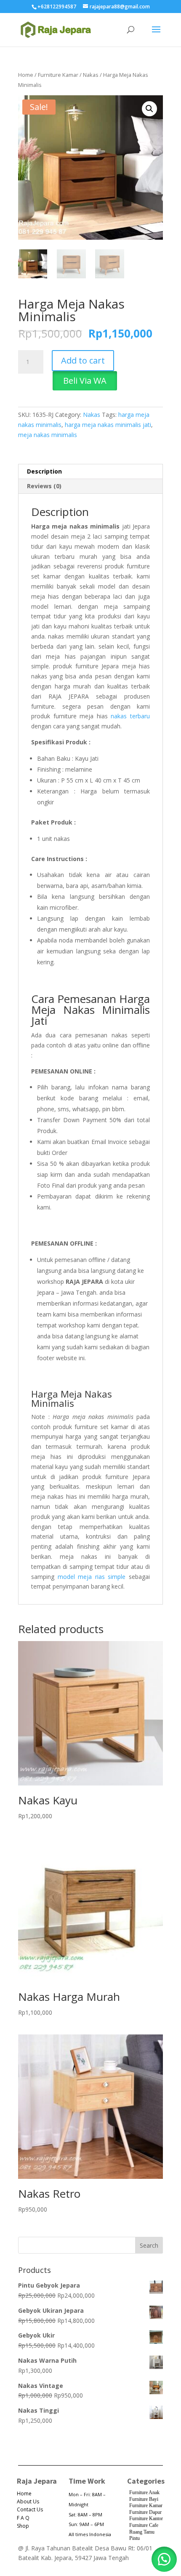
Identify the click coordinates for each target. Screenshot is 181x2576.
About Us (28, 2501)
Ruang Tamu (142, 2532)
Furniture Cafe (144, 2525)
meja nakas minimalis (48, 435)
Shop (23, 2526)
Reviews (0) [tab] (44, 486)
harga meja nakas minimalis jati (108, 425)
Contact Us (30, 2509)
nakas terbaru (130, 716)
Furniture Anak (144, 2492)
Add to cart (83, 360)
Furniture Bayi (144, 2499)
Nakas (91, 75)
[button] (149, 109)
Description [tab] (44, 471)
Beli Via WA (85, 381)
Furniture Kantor (146, 2518)
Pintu (134, 2538)
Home (26, 75)
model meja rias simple (92, 1577)
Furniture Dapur (145, 2512)
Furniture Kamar (58, 75)
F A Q (23, 2518)
